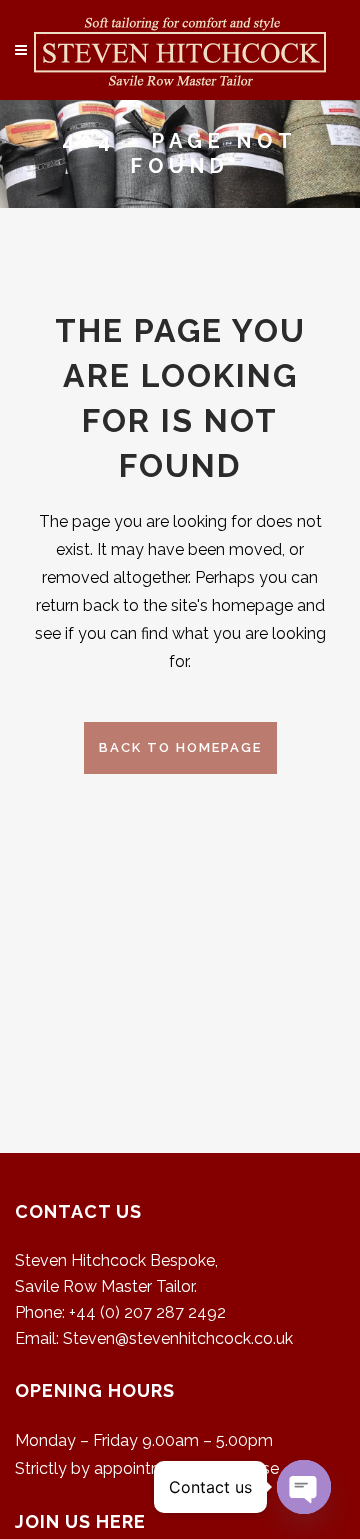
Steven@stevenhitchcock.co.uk (178, 1338)
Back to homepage (180, 747)
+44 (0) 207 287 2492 (147, 1312)
